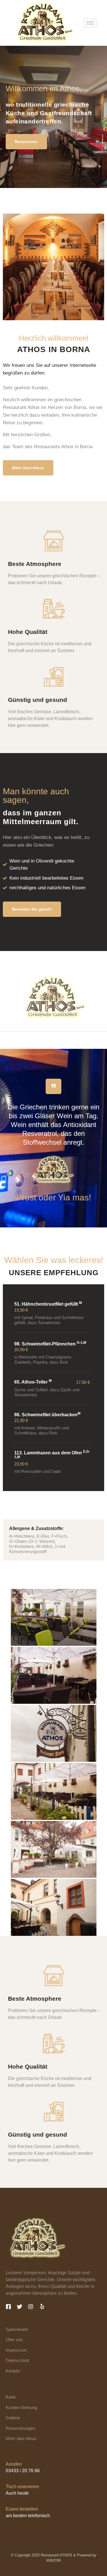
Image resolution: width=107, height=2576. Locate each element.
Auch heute (17, 2493)
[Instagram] (31, 2307)
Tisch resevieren (22, 2487)
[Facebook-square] (8, 2307)
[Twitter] (20, 2307)
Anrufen (14, 2464)
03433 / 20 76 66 (23, 2471)
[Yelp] (42, 2307)
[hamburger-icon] (90, 23)
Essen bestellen (22, 2509)
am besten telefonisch (28, 2516)
